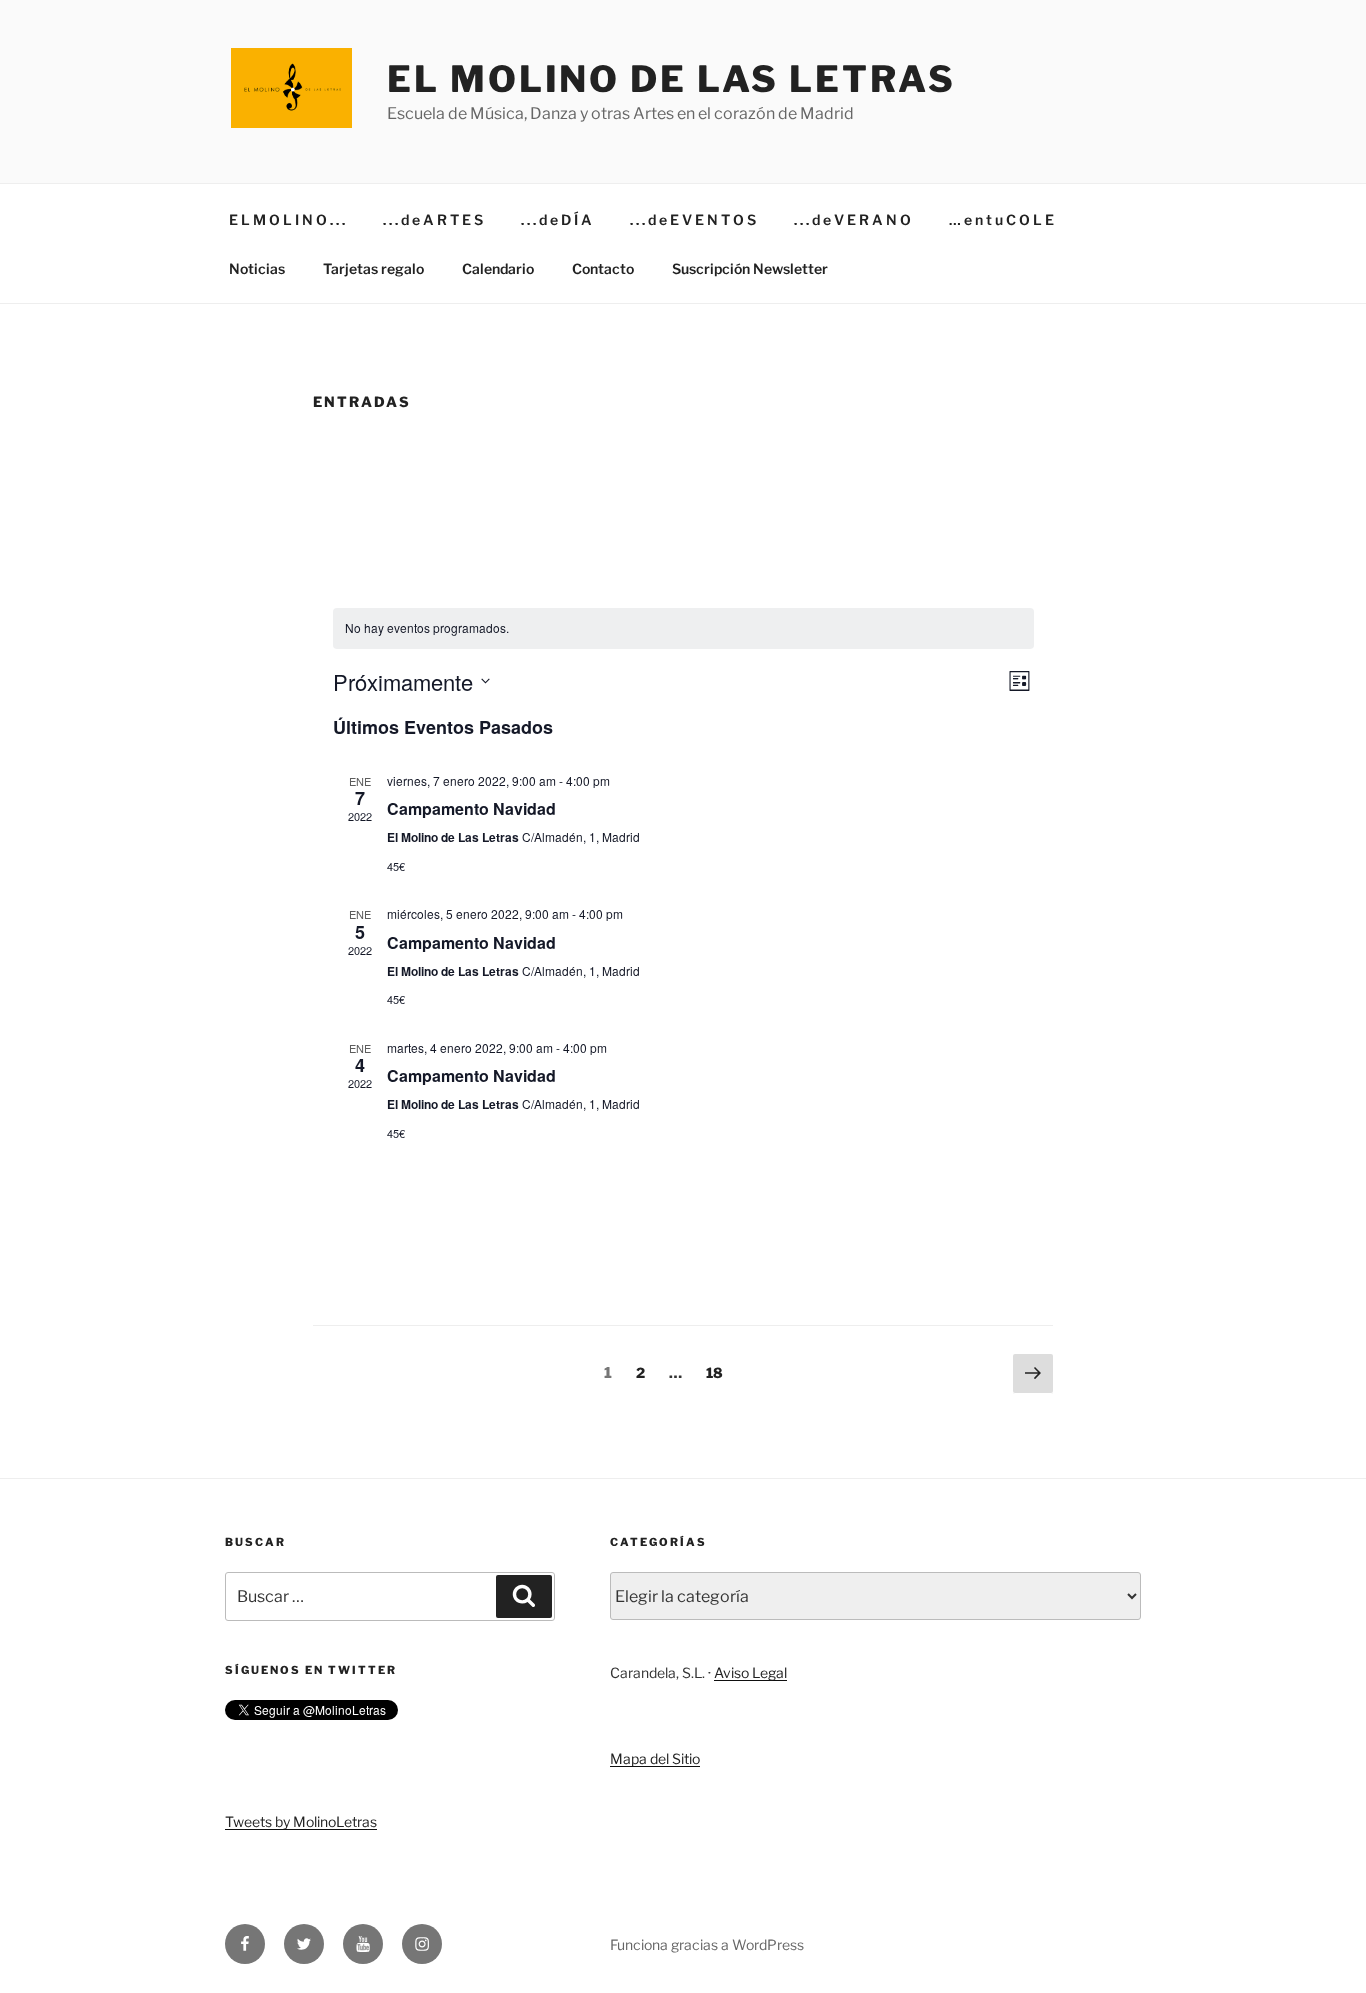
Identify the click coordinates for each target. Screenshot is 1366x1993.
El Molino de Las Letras (671, 79)
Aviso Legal (750, 1672)
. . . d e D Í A (556, 219)
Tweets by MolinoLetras (301, 1821)
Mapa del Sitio (655, 1758)
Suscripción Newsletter (750, 268)
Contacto (603, 268)
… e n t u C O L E (1001, 219)
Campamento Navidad (471, 808)
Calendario (498, 268)
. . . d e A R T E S (433, 219)
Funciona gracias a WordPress (707, 1944)
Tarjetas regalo (373, 268)
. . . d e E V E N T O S (693, 219)
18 (719, 1372)
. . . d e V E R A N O (852, 219)
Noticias (257, 268)
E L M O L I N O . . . (287, 219)
